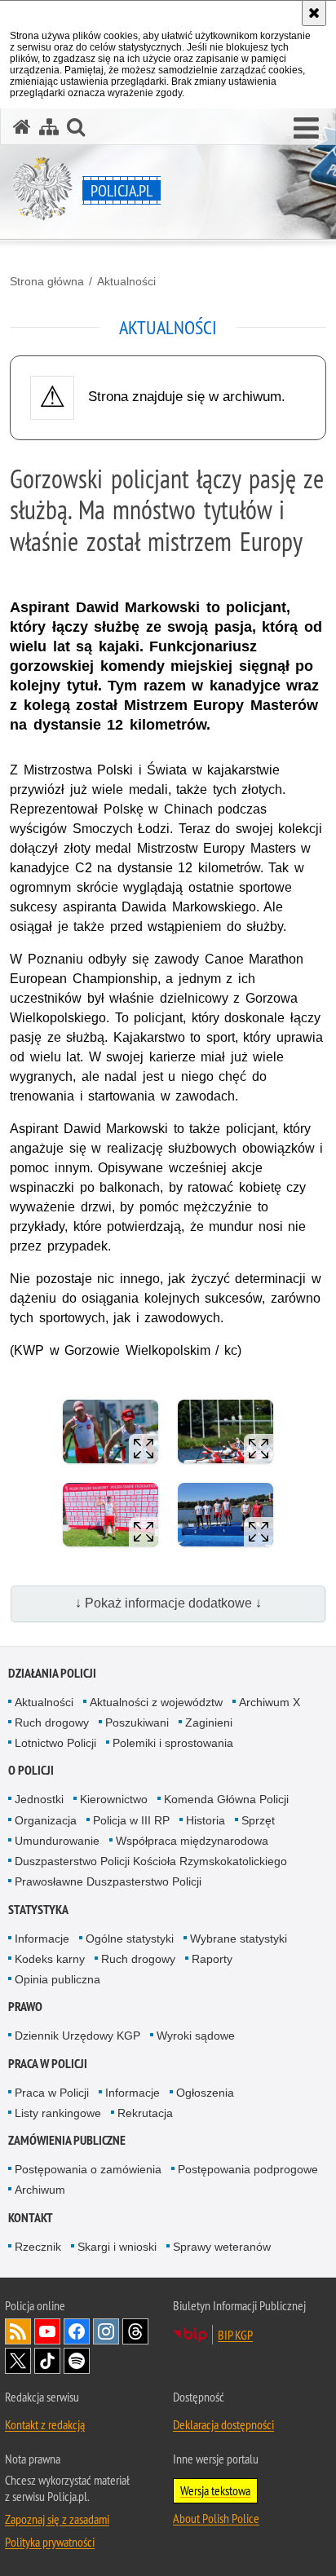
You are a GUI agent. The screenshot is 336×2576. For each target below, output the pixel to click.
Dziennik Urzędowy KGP (77, 2036)
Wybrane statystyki (239, 1939)
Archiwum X (270, 1702)
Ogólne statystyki (130, 1939)
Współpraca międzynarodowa (192, 1841)
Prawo (25, 2007)
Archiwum (40, 2190)
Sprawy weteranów (222, 2247)
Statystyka (38, 1910)
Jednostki (39, 1799)
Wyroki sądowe (196, 2036)
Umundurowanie (57, 1841)
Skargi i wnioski (117, 2247)
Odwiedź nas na (47, 2331)
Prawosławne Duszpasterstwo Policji (108, 1881)
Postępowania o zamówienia (88, 2169)
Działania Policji (52, 1673)
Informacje (42, 1939)
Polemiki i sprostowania (173, 1743)
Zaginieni (209, 1722)
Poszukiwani (137, 1722)
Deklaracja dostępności (223, 2424)
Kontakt (31, 2218)
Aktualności (126, 281)
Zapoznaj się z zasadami (57, 2519)
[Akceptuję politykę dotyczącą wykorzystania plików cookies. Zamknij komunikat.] (314, 13)
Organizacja (46, 1820)
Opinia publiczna (57, 1979)
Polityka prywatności (50, 2542)
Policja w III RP (131, 1820)
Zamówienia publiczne (67, 2140)
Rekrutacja (145, 2113)
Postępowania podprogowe (248, 2169)
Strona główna (47, 281)
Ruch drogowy (52, 1722)
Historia (206, 1820)
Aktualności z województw (156, 1702)
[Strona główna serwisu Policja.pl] (22, 127)
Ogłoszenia (205, 2093)
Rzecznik (38, 2247)
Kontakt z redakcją (45, 2424)
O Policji (31, 1770)
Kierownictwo (114, 1799)
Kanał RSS (18, 2331)
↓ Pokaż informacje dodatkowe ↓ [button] (168, 1603)
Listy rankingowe (58, 2113)
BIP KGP (235, 2335)
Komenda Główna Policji (226, 1799)
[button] (306, 129)
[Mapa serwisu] (49, 127)
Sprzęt (258, 1820)
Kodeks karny (50, 1959)
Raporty (212, 1959)
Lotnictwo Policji (55, 1743)
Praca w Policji (48, 2064)
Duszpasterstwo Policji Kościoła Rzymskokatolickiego (151, 1861)
